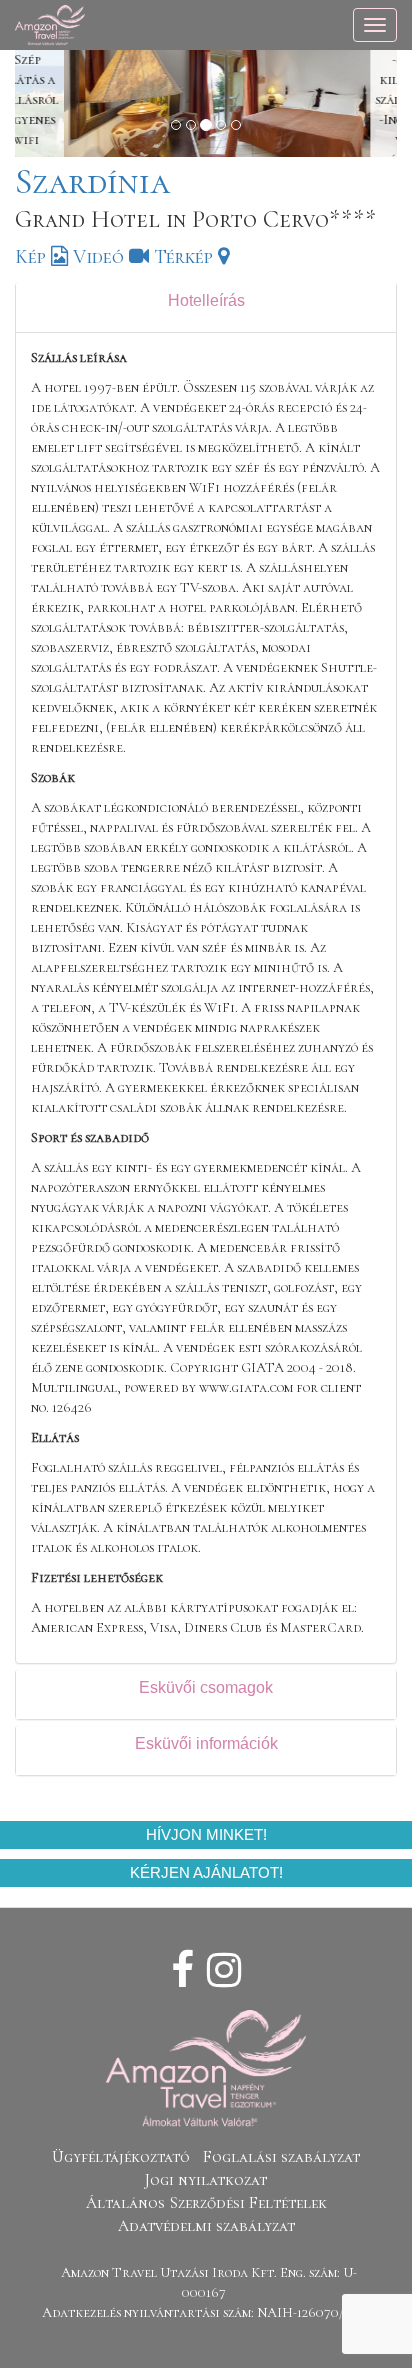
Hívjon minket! (206, 1834)
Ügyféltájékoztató (121, 2157)
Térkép (186, 257)
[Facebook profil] (182, 1971)
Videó (101, 257)
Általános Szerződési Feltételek (206, 2203)
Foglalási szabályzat (281, 2157)
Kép (33, 257)
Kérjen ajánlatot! (206, 1872)
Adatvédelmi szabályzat (206, 2226)
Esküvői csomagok (206, 1687)
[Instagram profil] (224, 1971)
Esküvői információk (206, 1743)
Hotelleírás (206, 300)
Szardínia (92, 181)
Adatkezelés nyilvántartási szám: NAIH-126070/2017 (206, 2312)
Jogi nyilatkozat (206, 2180)
